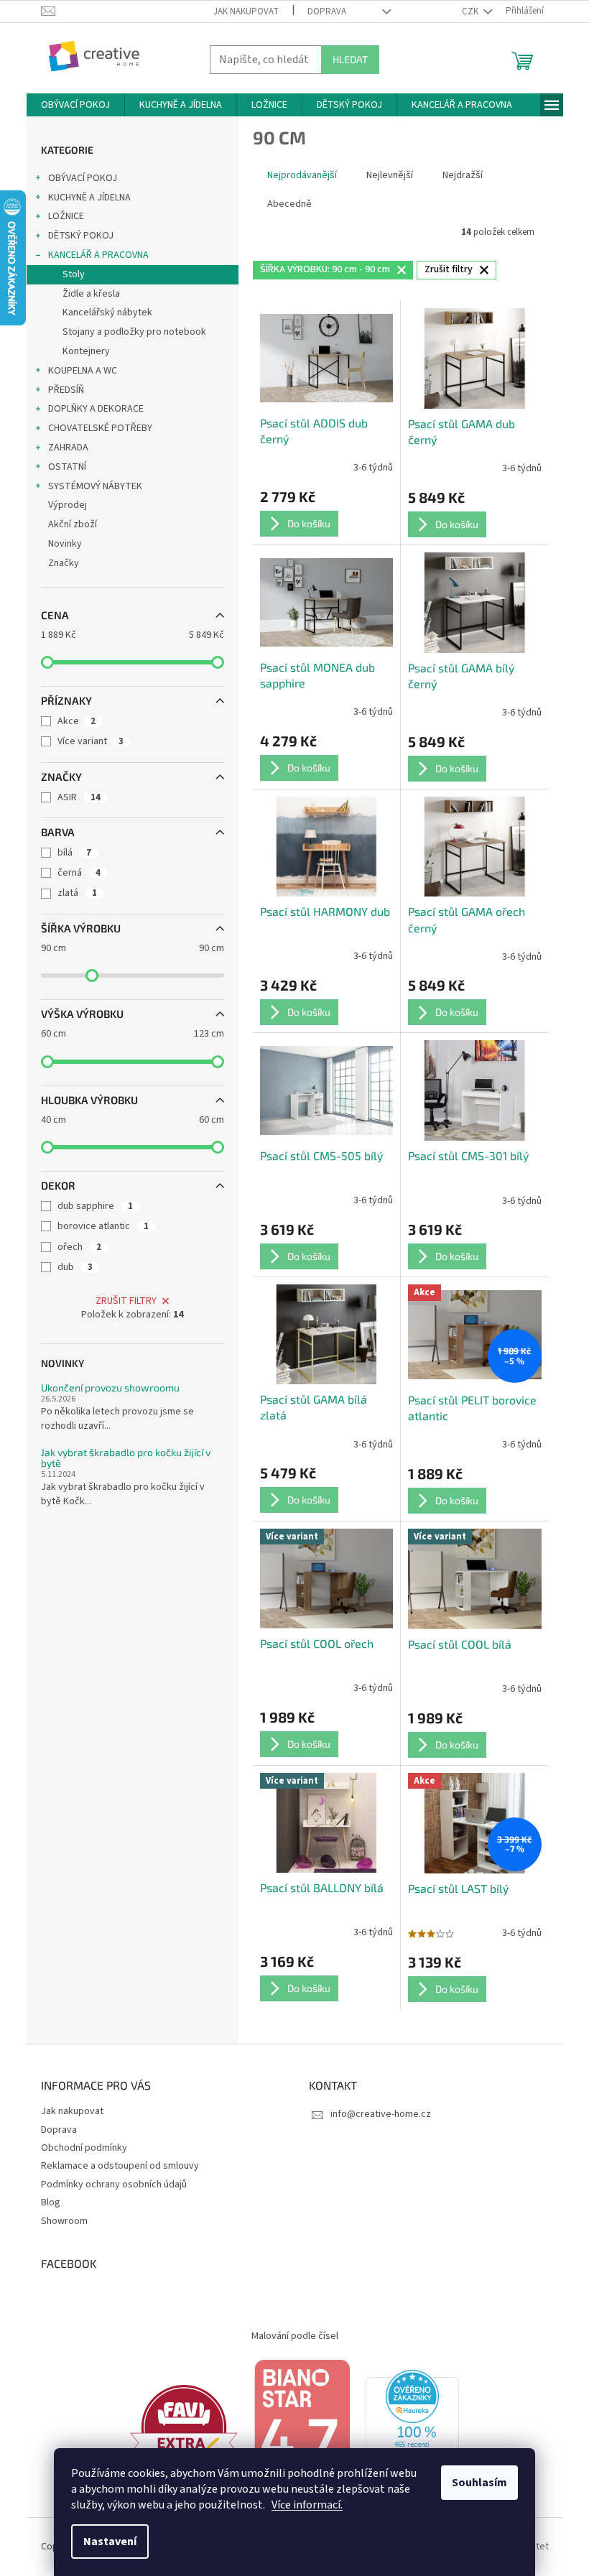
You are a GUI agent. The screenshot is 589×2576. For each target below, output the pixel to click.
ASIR (79, 797)
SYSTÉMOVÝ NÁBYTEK (95, 486)
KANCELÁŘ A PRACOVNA (98, 255)
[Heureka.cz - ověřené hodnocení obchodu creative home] (412, 2427)
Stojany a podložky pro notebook (134, 332)
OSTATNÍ (67, 467)
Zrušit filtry (126, 1301)
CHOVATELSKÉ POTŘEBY (100, 428)
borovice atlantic (103, 1226)
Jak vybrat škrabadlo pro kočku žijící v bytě (126, 1458)
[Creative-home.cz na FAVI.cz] (184, 2427)
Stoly (74, 274)
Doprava (327, 11)
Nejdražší (463, 175)
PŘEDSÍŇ (66, 390)
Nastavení (110, 2542)
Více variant (91, 741)
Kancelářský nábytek (107, 312)
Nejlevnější (390, 175)
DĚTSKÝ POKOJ (81, 236)
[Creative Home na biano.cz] (302, 2427)
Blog (51, 2202)
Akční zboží (73, 524)
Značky (64, 563)
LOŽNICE (66, 216)
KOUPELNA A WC (83, 371)
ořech (79, 1247)
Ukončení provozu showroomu (110, 1387)
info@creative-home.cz (381, 2114)
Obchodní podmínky (84, 2148)
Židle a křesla (91, 294)
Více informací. (307, 2505)
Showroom (64, 2221)
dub (75, 1267)
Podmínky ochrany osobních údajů (114, 2184)
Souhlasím (479, 2483)
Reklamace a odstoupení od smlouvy (120, 2166)
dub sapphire (95, 1206)
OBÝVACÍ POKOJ (83, 178)
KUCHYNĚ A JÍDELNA (89, 198)
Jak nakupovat (246, 11)
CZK (471, 11)
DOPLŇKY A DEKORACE (96, 409)
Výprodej (68, 505)
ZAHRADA (68, 448)
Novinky (65, 544)
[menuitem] (75, 105)
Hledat (350, 59)
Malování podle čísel (295, 2336)
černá (79, 873)
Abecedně (289, 204)
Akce (76, 721)
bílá (74, 853)
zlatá (77, 893)
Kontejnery (86, 351)
